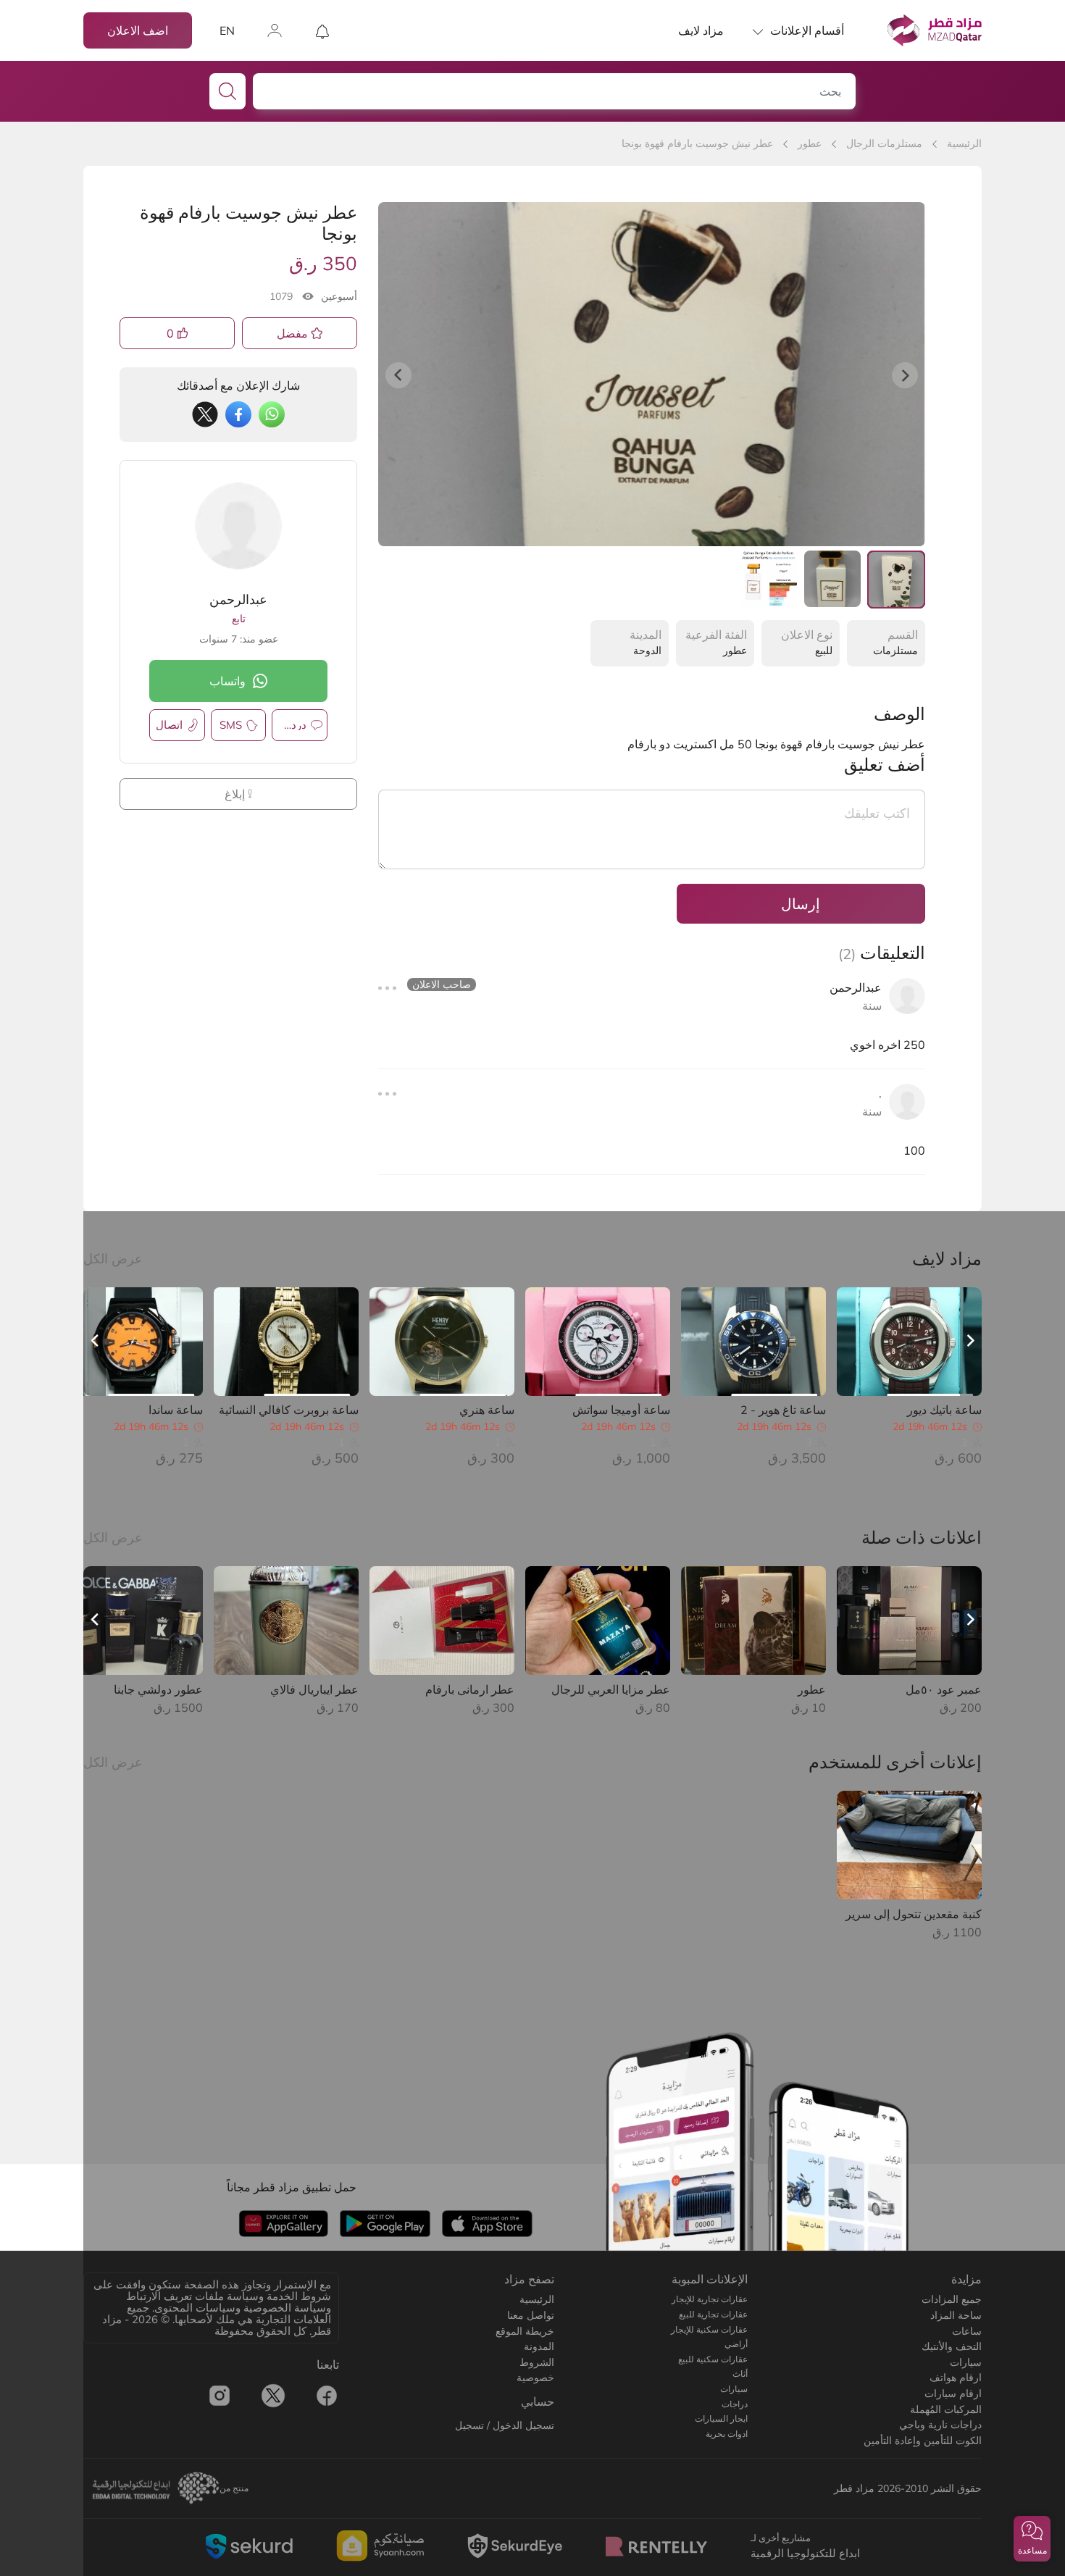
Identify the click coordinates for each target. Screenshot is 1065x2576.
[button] (1032, 2539)
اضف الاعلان (138, 30)
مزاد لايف (701, 30)
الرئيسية (964, 143)
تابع (239, 619)
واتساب (227, 681)
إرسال (801, 904)
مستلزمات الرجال (884, 143)
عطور (810, 143)
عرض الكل (113, 1259)
